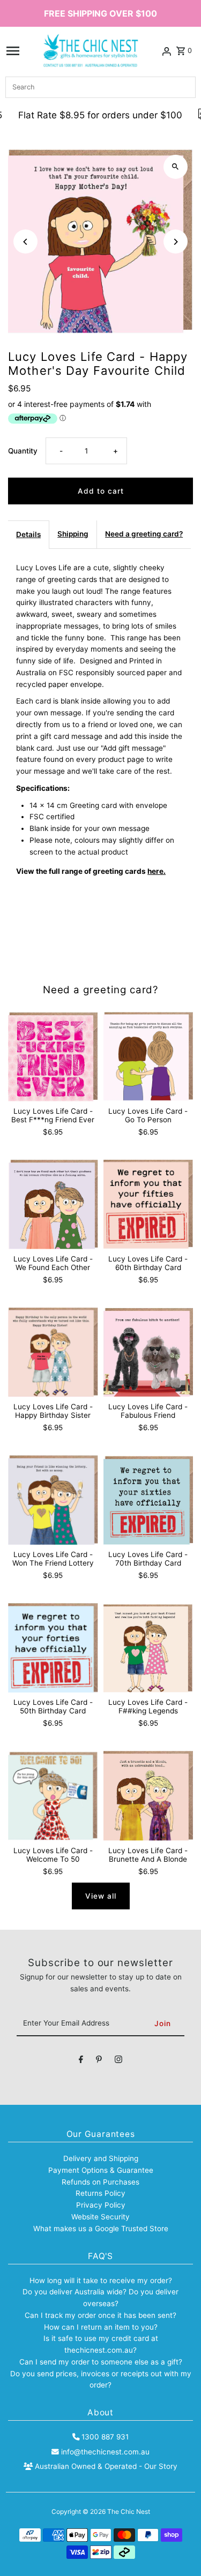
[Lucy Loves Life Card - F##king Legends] (148, 1648)
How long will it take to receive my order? (101, 2280)
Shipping (73, 534)
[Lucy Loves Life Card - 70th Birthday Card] (148, 1500)
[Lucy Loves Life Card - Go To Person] (148, 1057)
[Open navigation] (13, 51)
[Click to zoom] (176, 167)
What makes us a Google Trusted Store (101, 2228)
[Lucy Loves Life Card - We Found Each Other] (53, 1204)
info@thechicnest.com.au (105, 2452)
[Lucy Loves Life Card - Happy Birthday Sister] (53, 1352)
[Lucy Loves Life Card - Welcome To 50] (53, 1796)
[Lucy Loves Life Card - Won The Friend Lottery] (53, 1500)
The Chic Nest (129, 2511)
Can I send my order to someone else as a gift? (101, 2362)
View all (101, 1896)
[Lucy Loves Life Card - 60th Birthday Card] (148, 1204)
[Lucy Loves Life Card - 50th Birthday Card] (53, 1648)
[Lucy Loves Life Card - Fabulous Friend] (148, 1352)
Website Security (100, 2217)
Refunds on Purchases (100, 2182)
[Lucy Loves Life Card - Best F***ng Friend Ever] (53, 1057)
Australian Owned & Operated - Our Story (106, 2466)
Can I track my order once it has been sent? (100, 2315)
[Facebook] (81, 2061)
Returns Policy (100, 2193)
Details (28, 534)
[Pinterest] (99, 2061)
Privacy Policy (101, 2205)
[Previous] (25, 242)
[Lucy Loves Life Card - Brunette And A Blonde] (148, 1796)
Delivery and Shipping (101, 2158)
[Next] (176, 242)
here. (157, 871)
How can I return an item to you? (101, 2327)
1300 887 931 (105, 2437)
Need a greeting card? (144, 534)
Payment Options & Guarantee (101, 2170)
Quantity (23, 451)
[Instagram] (118, 2061)
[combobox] (100, 87)
